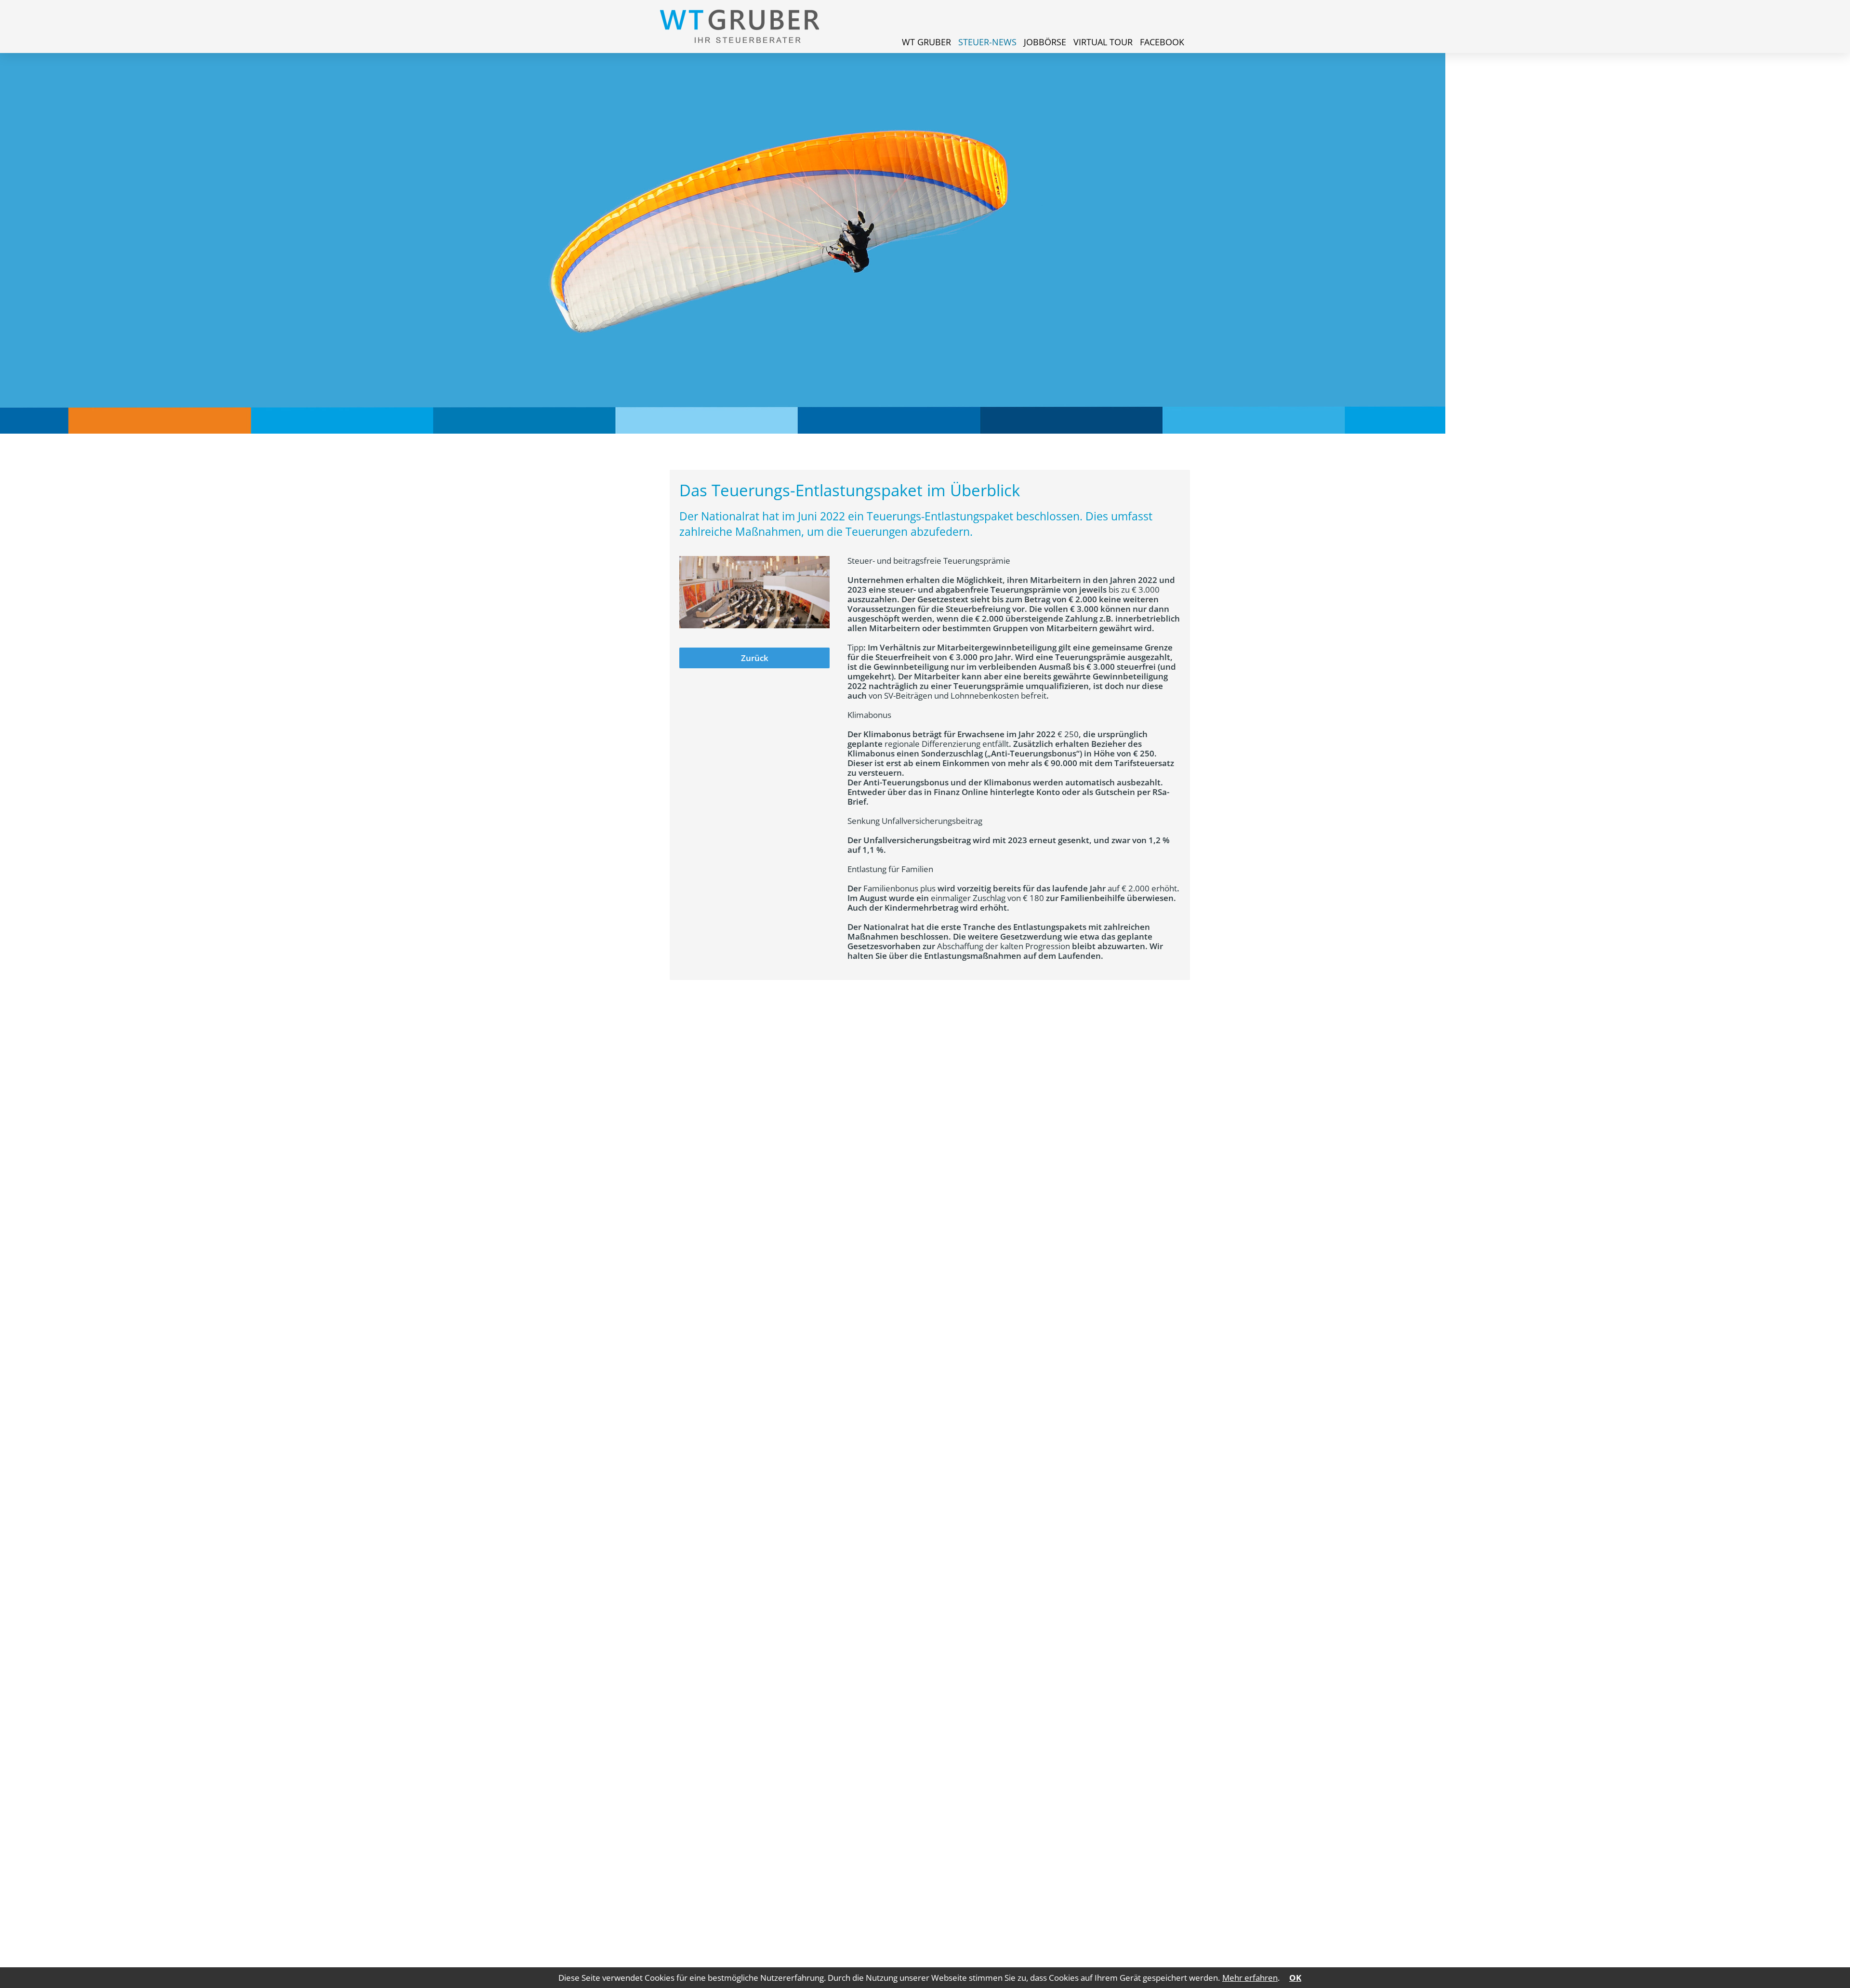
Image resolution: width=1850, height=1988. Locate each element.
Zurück (755, 658)
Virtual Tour (1103, 42)
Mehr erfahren (1250, 1978)
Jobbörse (1045, 42)
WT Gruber (926, 42)
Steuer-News (987, 42)
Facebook (1162, 42)
